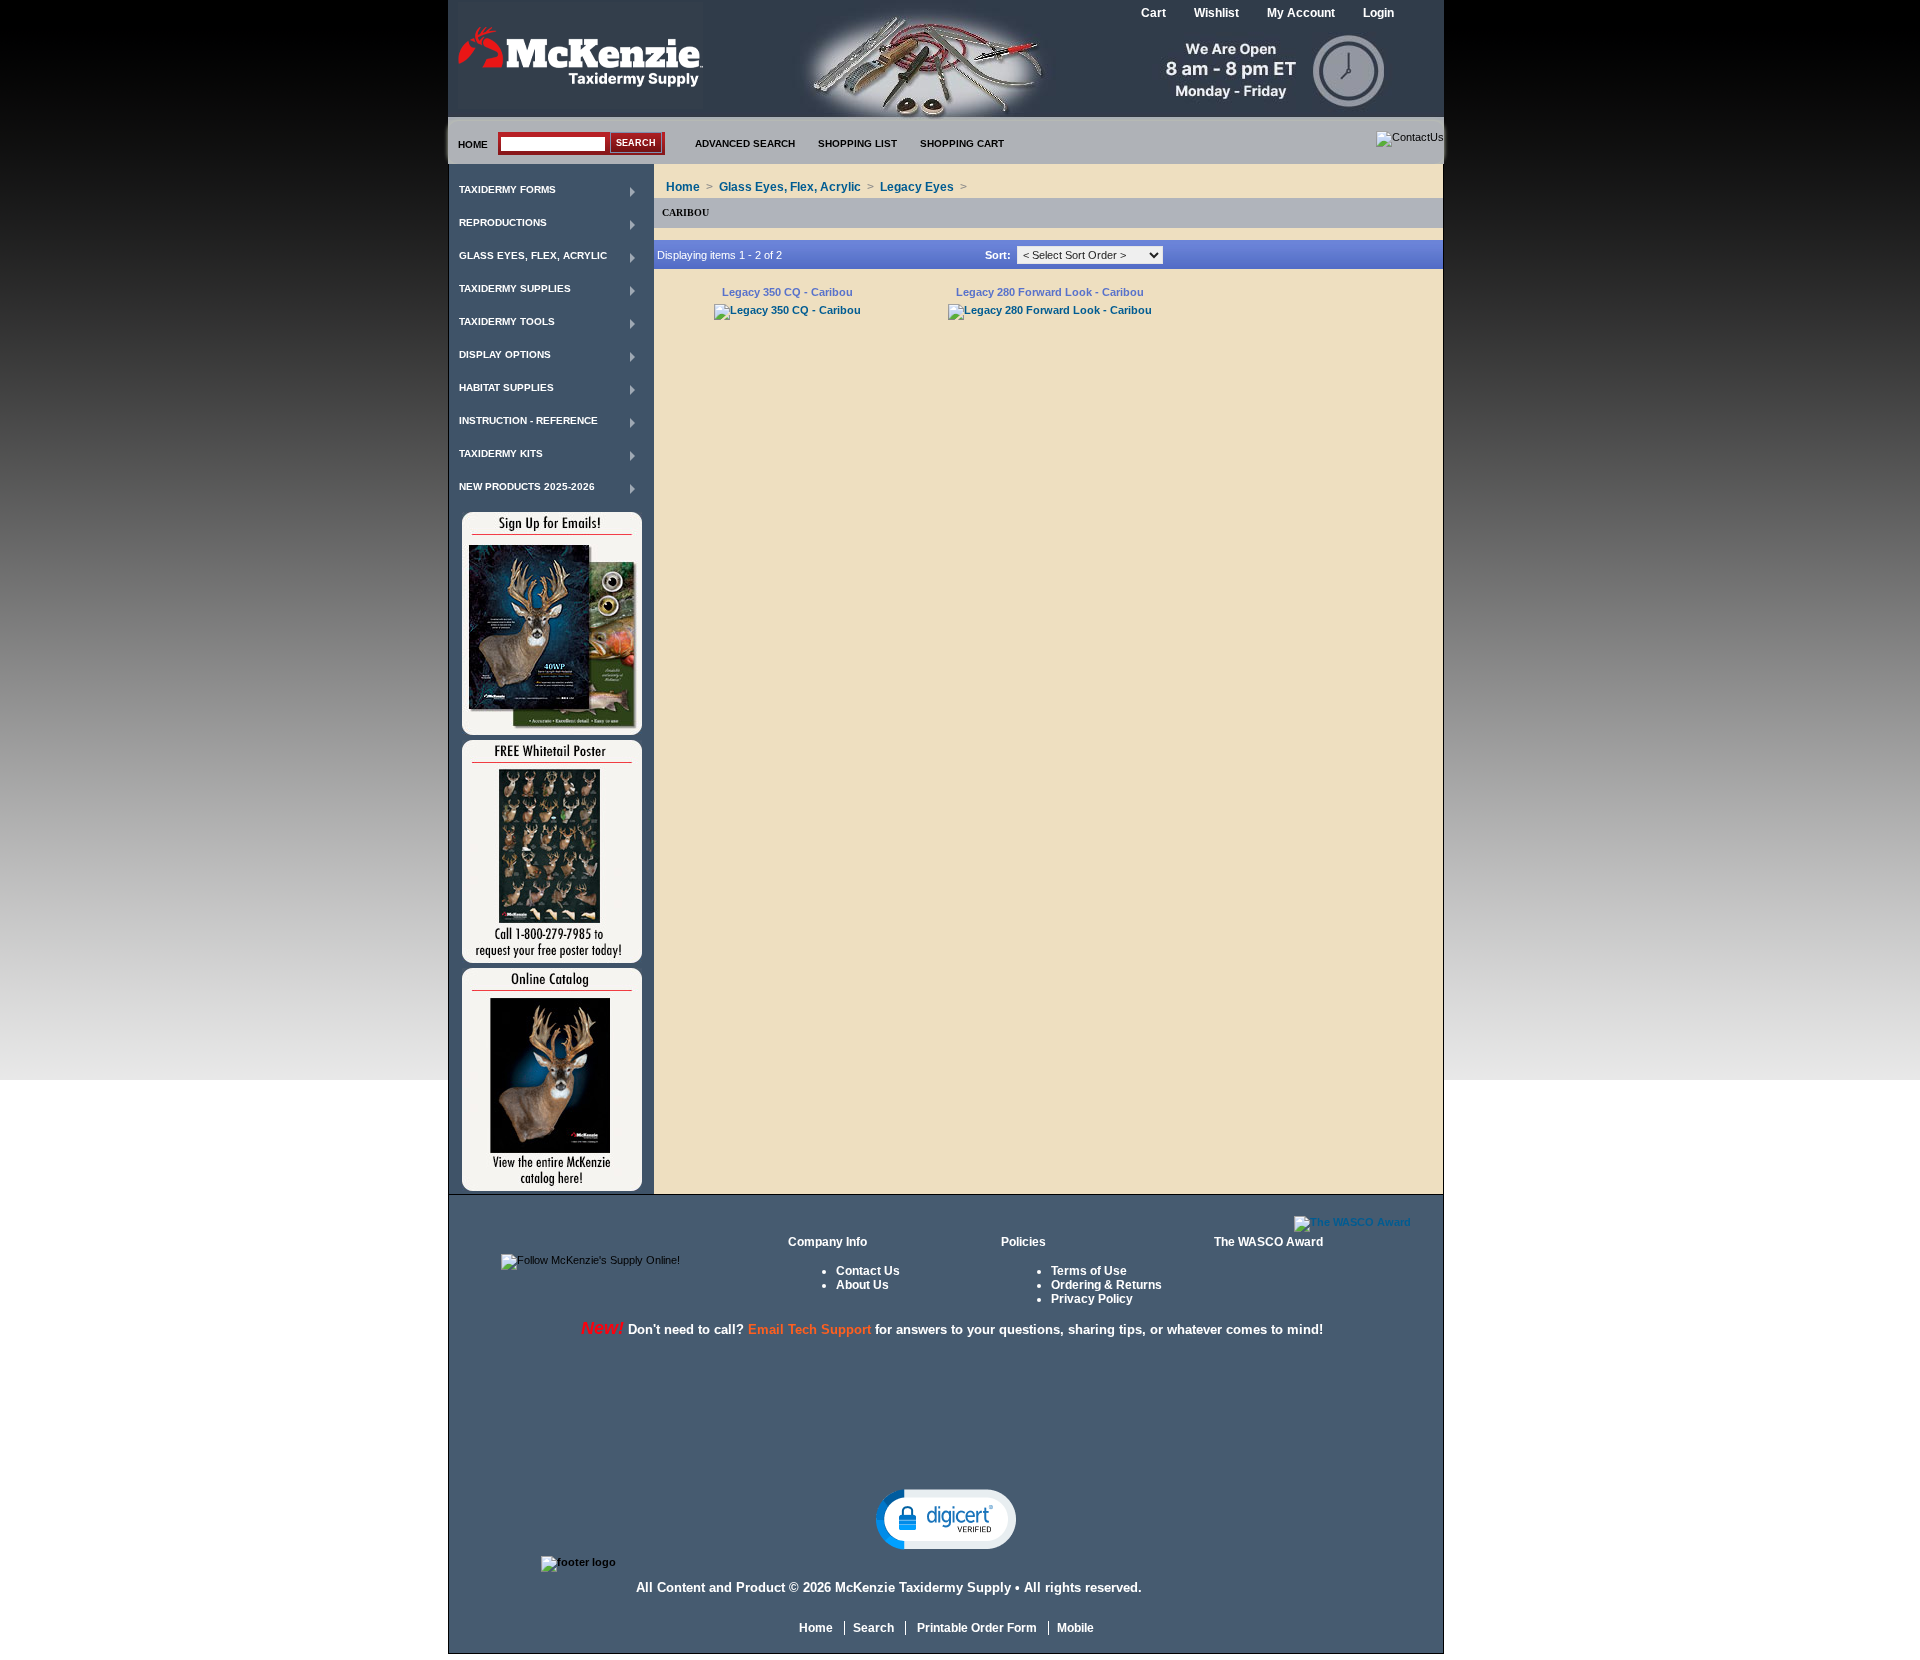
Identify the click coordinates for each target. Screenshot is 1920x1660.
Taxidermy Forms (507, 189)
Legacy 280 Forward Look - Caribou (1050, 292)
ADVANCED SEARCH (745, 143)
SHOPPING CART (962, 143)
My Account (1301, 13)
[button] (946, 1518)
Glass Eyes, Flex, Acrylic (533, 255)
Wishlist (1216, 13)
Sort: (998, 255)
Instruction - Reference (528, 420)
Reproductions (503, 222)
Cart (1153, 13)
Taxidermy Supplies (515, 288)
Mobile (1075, 1628)
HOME (473, 144)
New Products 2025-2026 (527, 486)
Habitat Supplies (506, 387)
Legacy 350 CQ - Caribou (787, 292)
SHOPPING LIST (857, 143)
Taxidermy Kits (501, 453)
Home (683, 187)
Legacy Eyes (917, 187)
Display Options (505, 354)
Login (1378, 13)
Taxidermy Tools (507, 321)
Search (873, 1628)
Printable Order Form (975, 1628)
